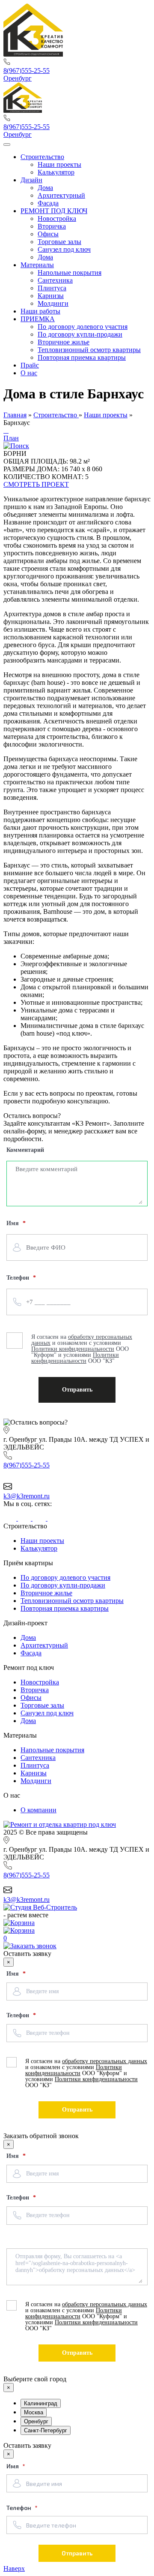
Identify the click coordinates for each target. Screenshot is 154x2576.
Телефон (19, 2015)
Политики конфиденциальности (74, 2070)
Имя (13, 1974)
